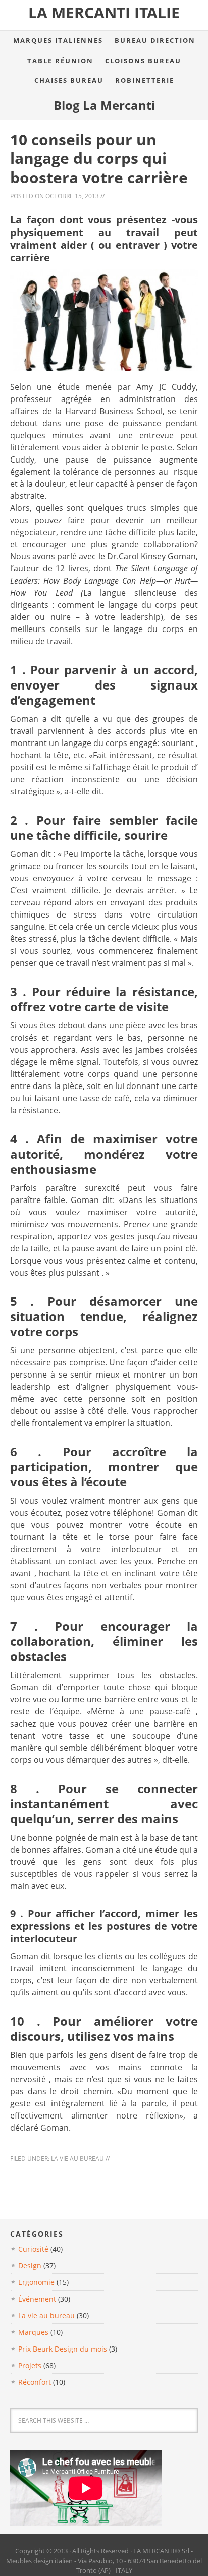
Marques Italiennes (58, 40)
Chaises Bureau (69, 80)
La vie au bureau (77, 2159)
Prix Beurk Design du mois (63, 2349)
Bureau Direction (155, 40)
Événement (37, 2299)
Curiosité (33, 2249)
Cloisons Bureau (143, 61)
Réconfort (35, 2382)
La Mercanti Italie (104, 12)
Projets (30, 2365)
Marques (33, 2332)
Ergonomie (36, 2282)
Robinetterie (145, 80)
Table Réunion (60, 61)
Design (30, 2266)
